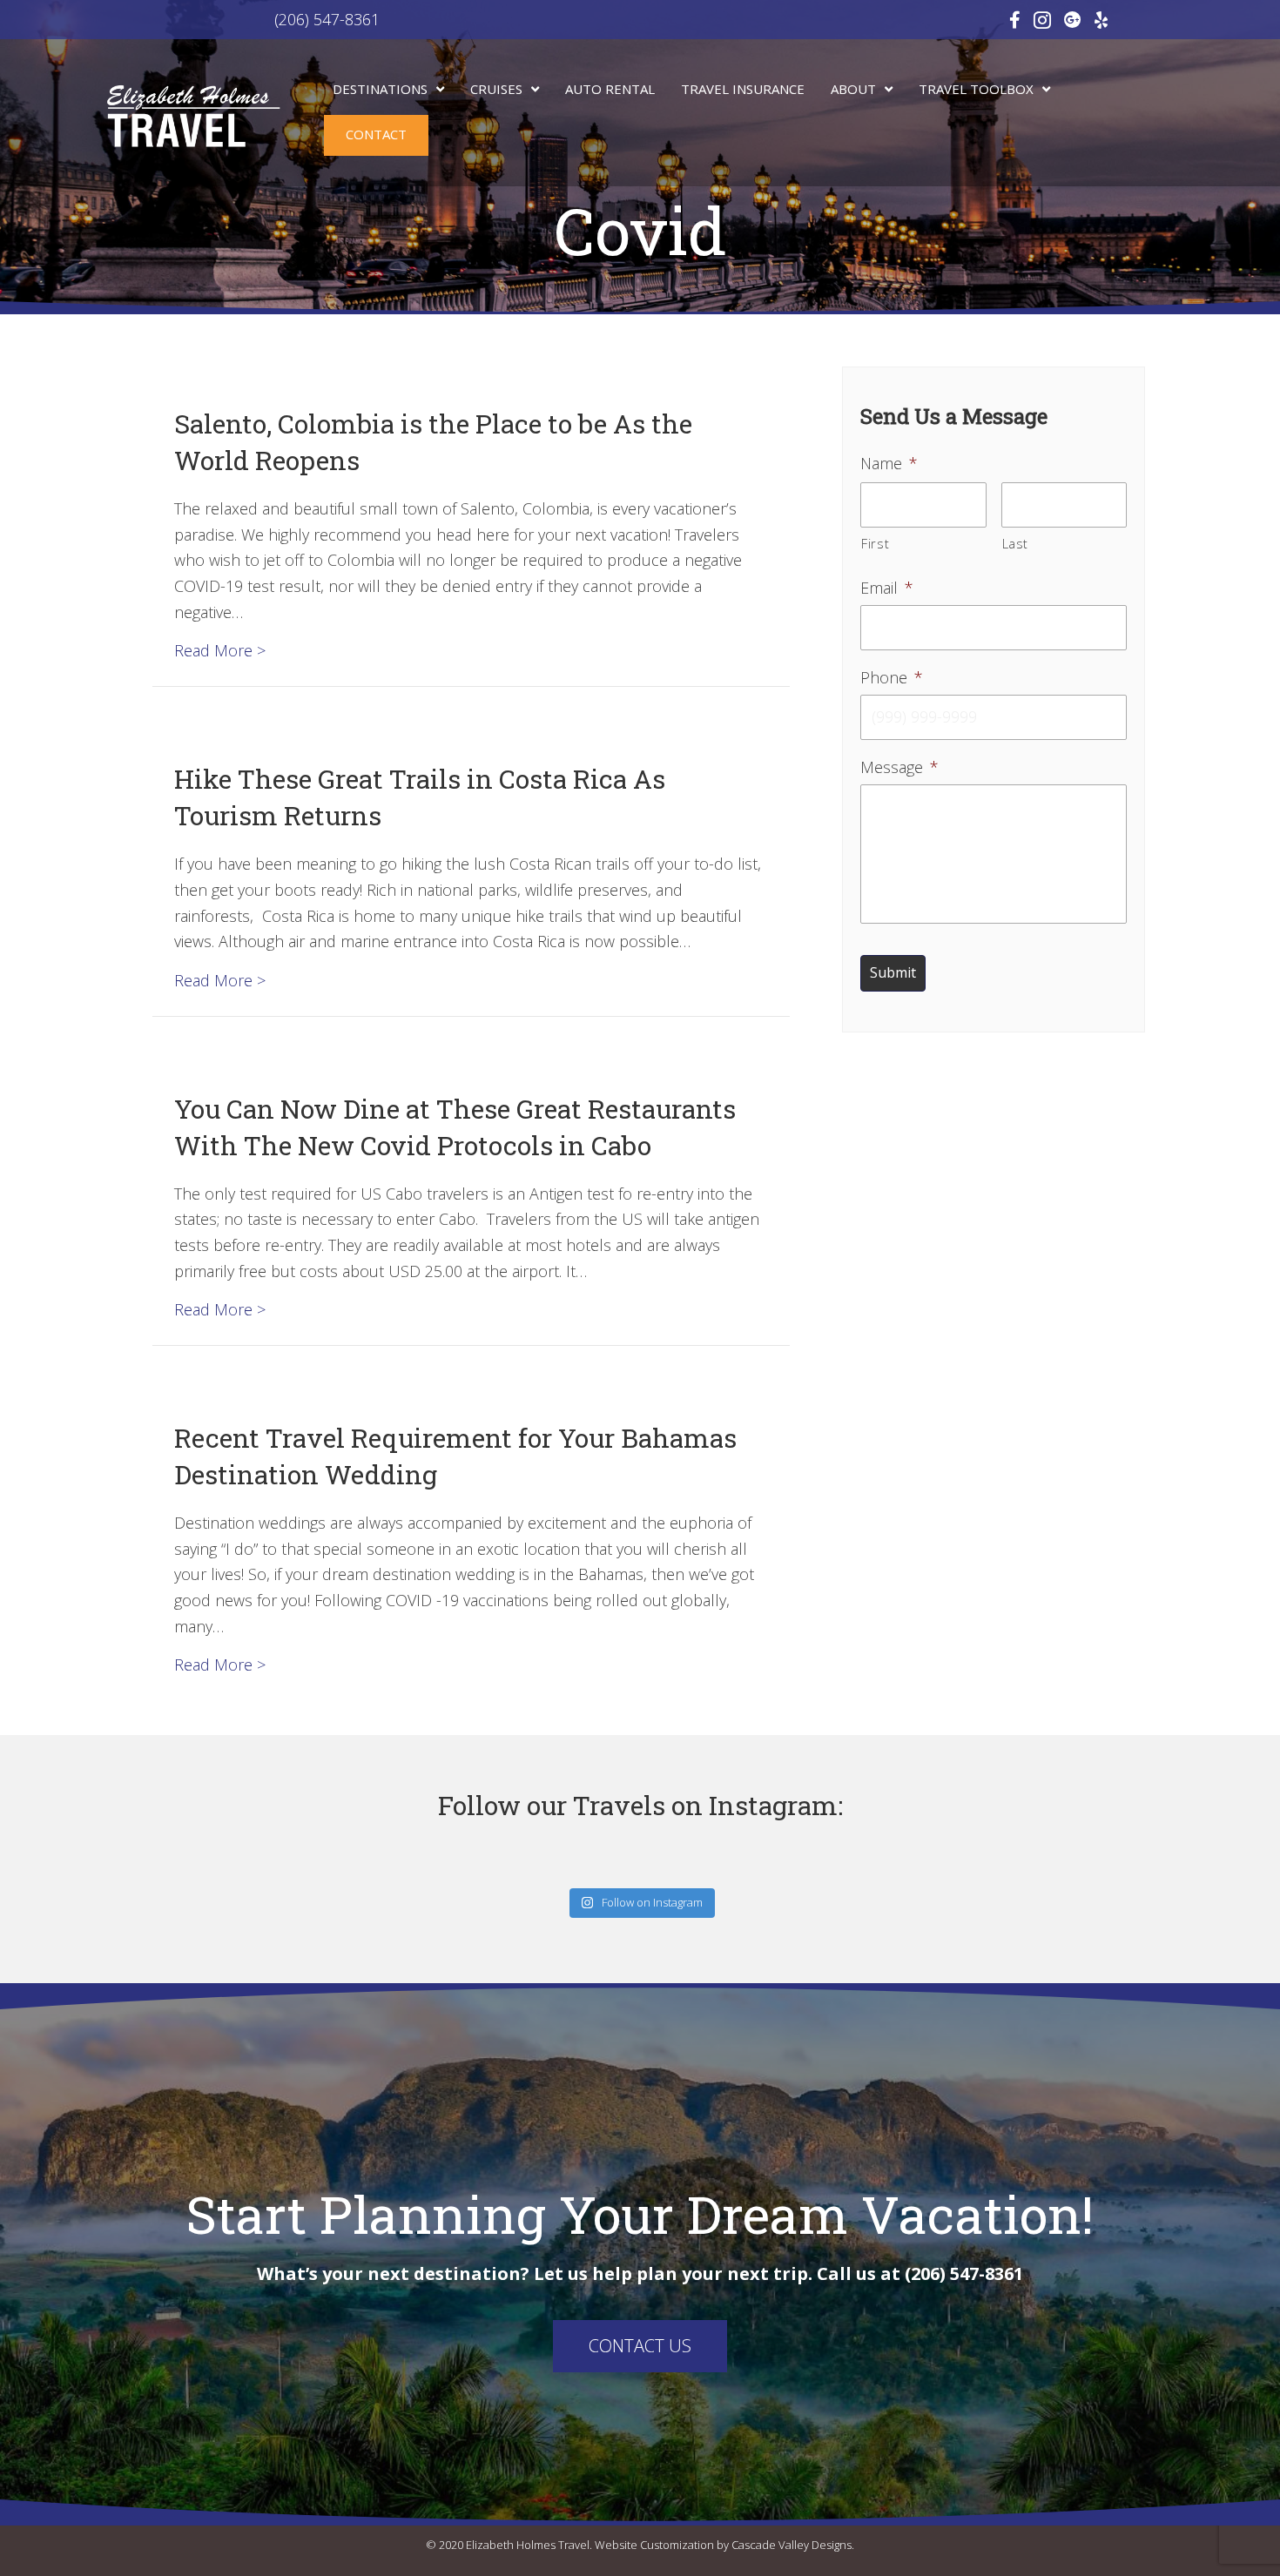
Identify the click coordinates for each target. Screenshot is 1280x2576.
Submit (893, 972)
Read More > (220, 650)
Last (1016, 543)
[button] (640, 2346)
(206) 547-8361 (257, 19)
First (875, 543)
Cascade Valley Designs (792, 2545)
